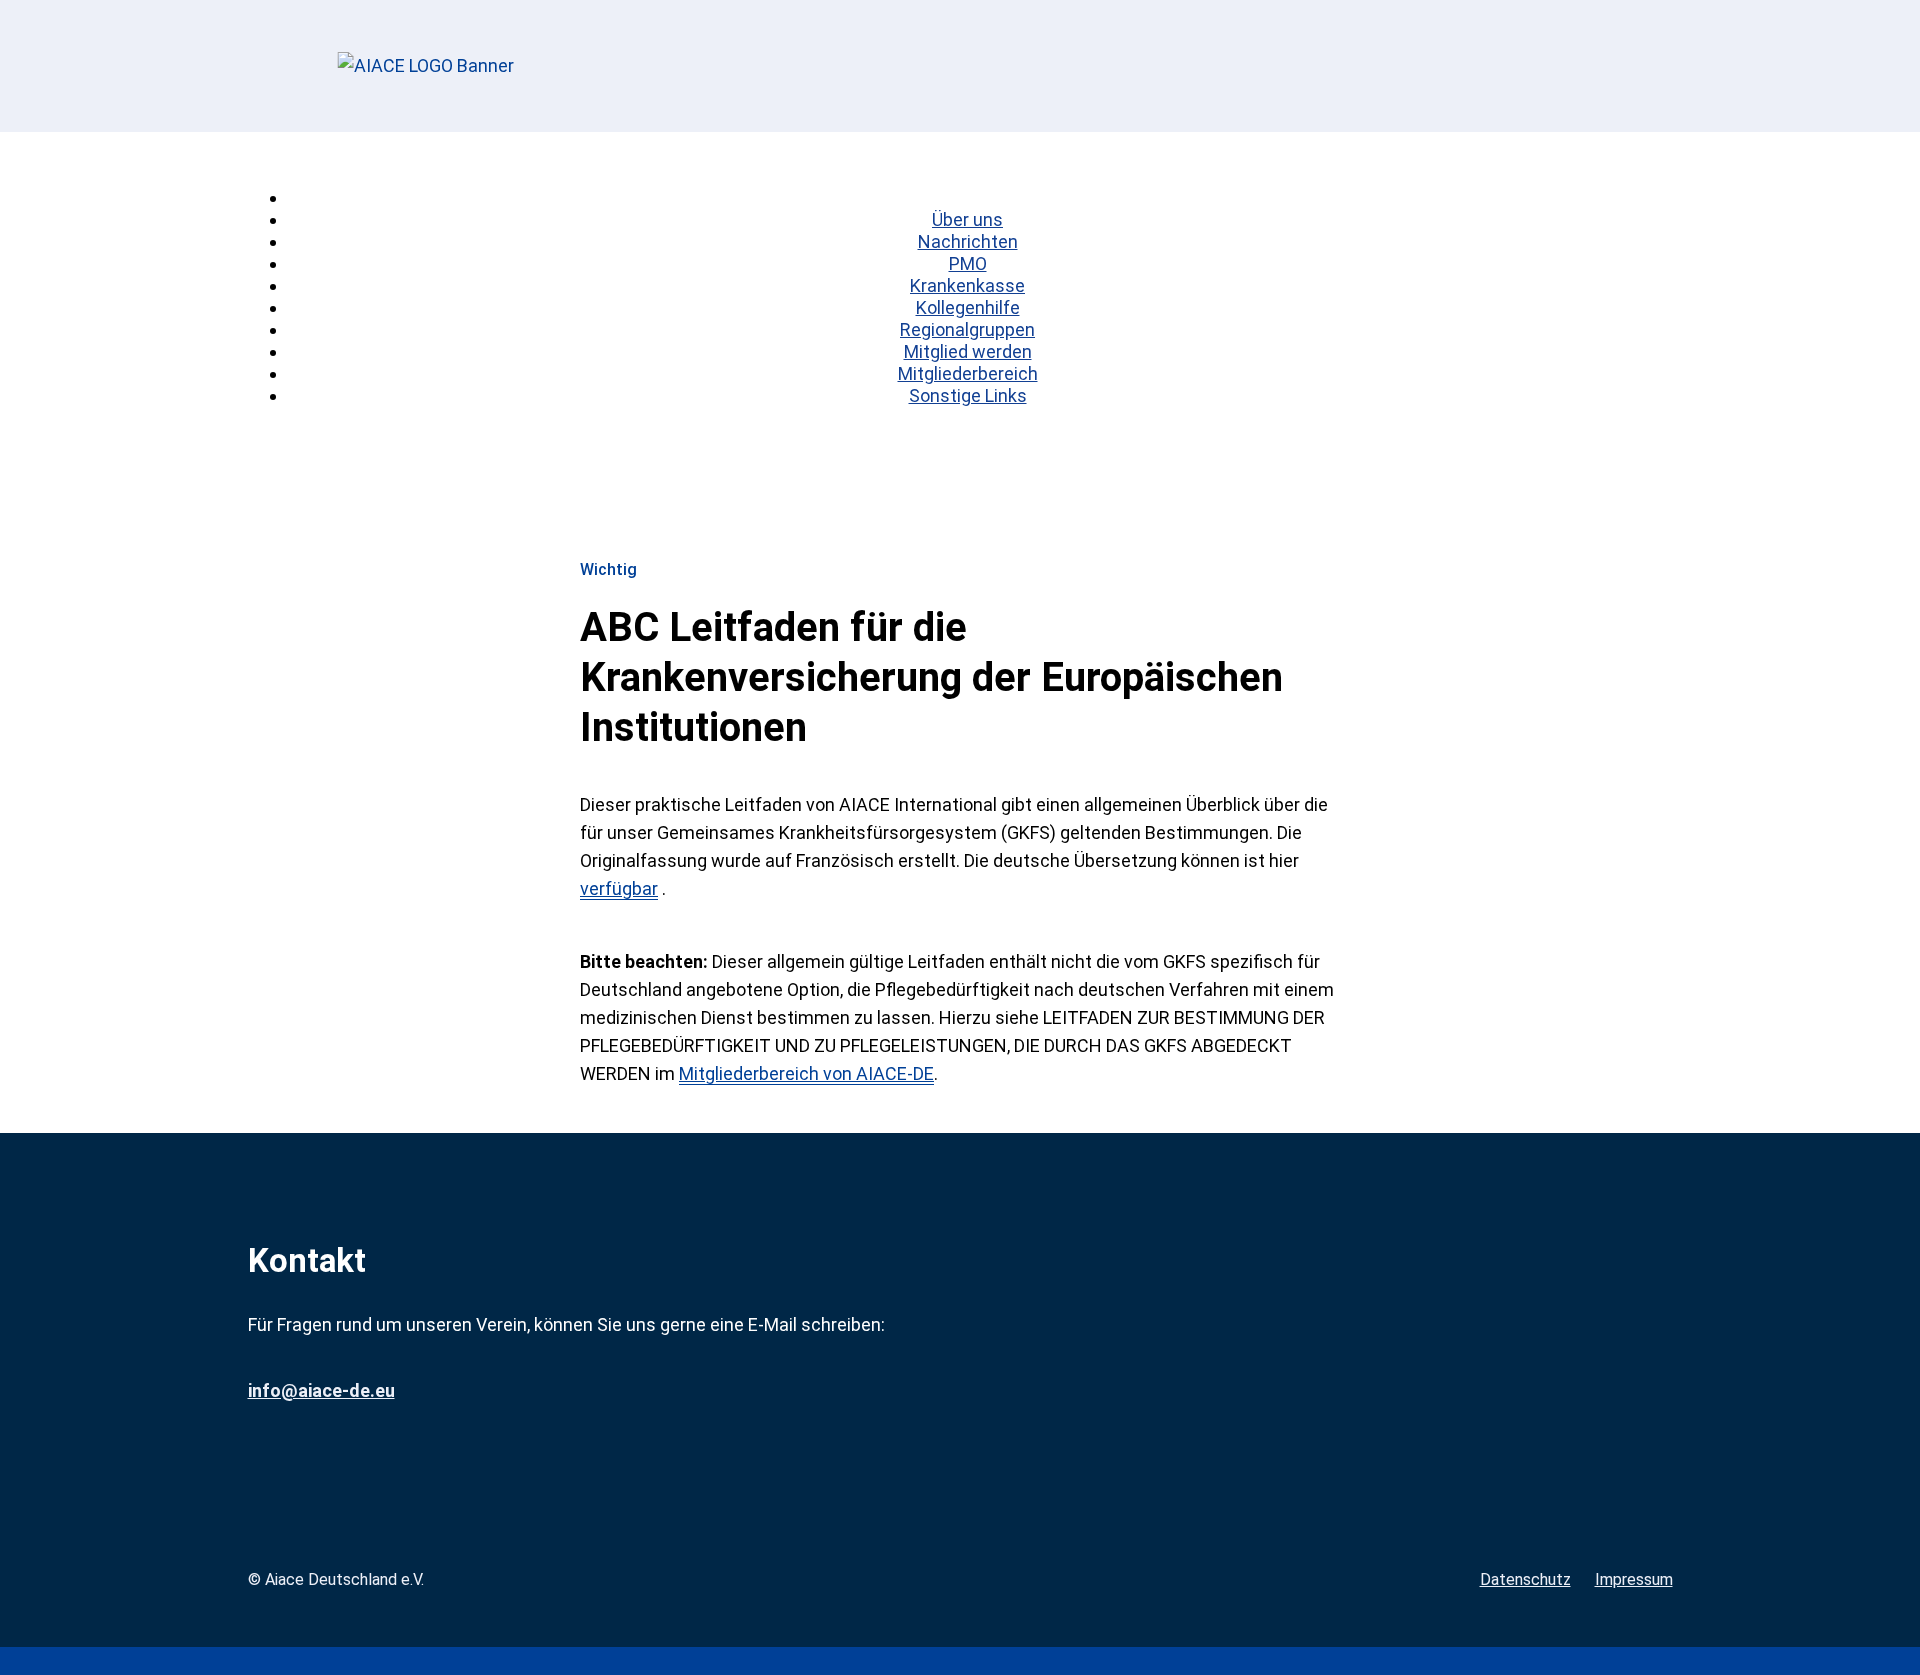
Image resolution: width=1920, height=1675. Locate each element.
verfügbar (619, 888)
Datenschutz (1525, 1579)
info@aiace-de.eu (321, 1390)
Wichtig (608, 570)
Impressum (1634, 1579)
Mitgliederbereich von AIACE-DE (806, 1073)
